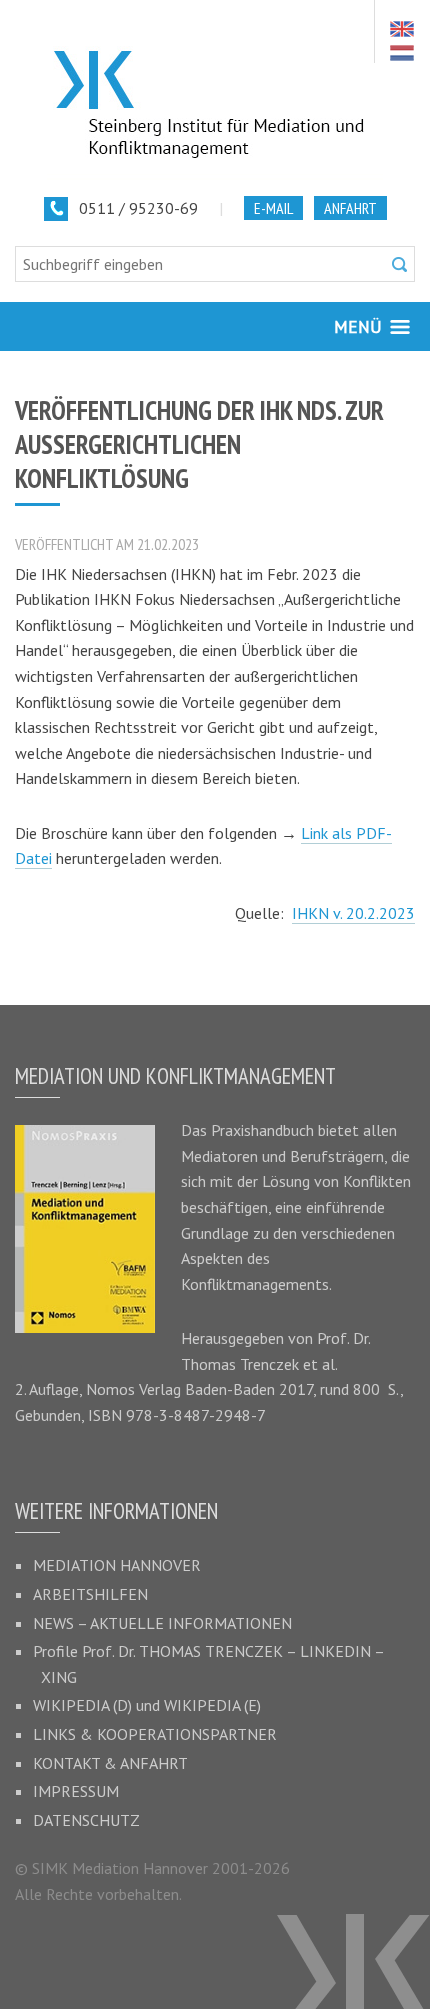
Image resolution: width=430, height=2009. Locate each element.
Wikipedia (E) (212, 1705)
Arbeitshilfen (90, 1594)
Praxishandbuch (262, 1130)
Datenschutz (86, 1820)
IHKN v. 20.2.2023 (353, 913)
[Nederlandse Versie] (402, 53)
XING (59, 1677)
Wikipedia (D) (82, 1705)
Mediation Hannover (117, 1565)
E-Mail (273, 208)
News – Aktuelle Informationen (162, 1623)
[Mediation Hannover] (215, 90)
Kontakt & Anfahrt (110, 1763)
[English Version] (402, 29)
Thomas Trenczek (240, 1364)
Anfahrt (350, 208)
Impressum (76, 1791)
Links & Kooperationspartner (155, 1734)
